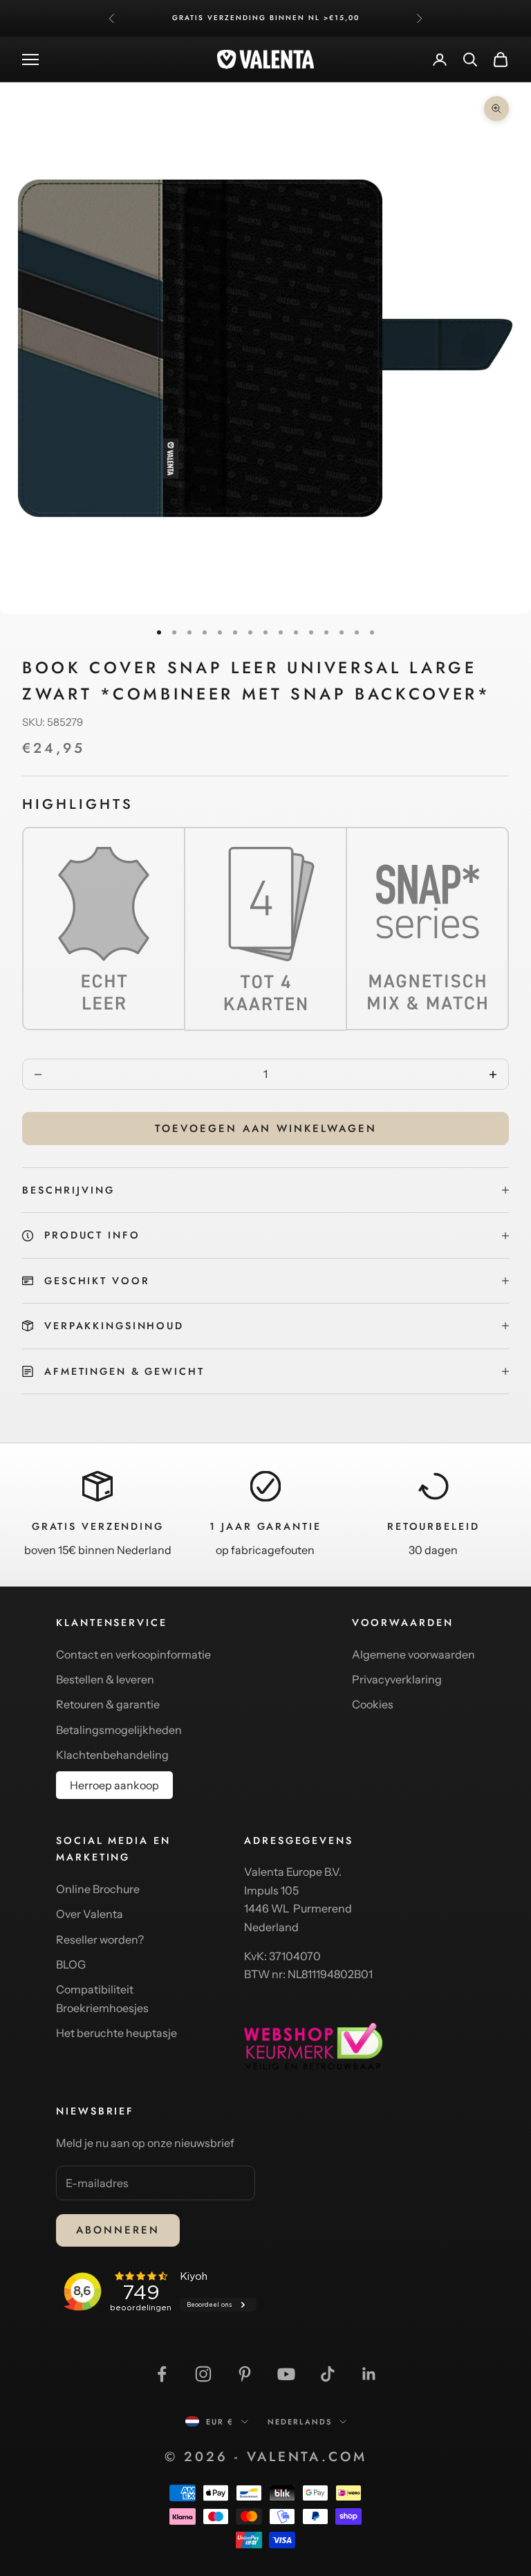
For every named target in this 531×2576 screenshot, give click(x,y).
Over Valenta (90, 1914)
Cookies (373, 1704)
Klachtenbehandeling (112, 1755)
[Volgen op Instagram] (203, 2374)
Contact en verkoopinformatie (133, 1654)
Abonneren (118, 2230)
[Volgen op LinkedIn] (369, 2374)
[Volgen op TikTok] (328, 2374)
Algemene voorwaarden (413, 1654)
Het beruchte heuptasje (117, 2033)
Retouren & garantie (108, 1704)
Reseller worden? (100, 1939)
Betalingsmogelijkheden (119, 1730)
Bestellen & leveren (105, 1679)
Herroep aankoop (114, 1785)
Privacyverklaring (397, 1679)
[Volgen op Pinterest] (245, 2374)
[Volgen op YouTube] (286, 2374)
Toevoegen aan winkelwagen (266, 1129)
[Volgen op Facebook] (162, 2374)
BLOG (71, 1964)
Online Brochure (98, 1889)
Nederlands (300, 2422)
